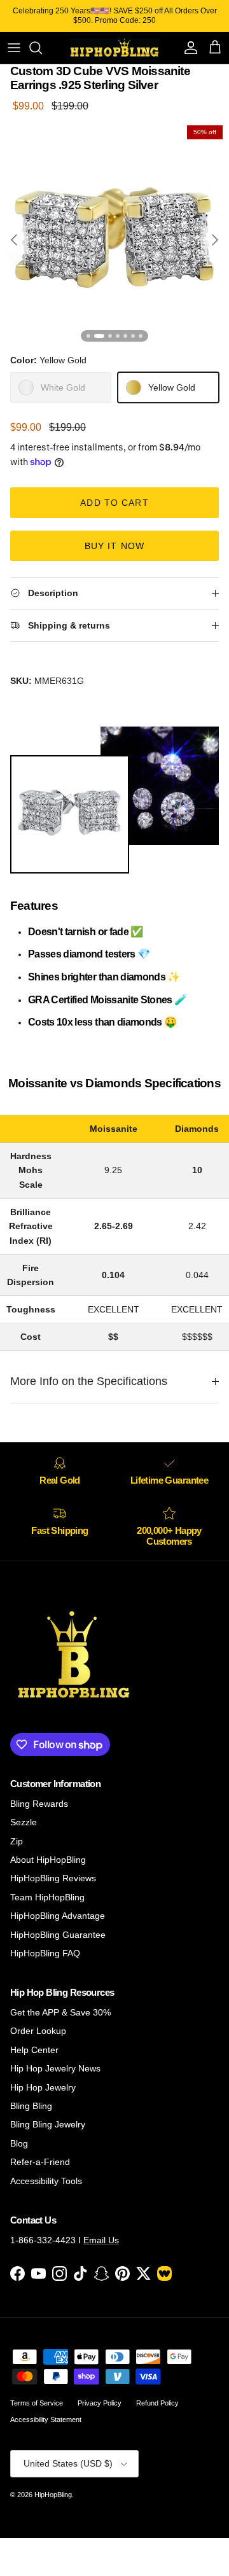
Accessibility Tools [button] (46, 2181)
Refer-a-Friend (40, 2162)
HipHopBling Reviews (53, 1878)
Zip (17, 1841)
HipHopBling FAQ (45, 1953)
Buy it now (114, 546)
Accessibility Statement (46, 2419)
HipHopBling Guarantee (58, 1935)
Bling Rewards (39, 1804)
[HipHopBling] (114, 48)
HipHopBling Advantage (58, 1916)
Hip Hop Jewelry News (55, 2068)
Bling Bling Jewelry (48, 2124)
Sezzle (24, 1822)
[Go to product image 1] (88, 336)
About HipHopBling (48, 1860)
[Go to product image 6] (133, 336)
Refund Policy (157, 2403)
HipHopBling (53, 2495)
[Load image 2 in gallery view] (114, 233)
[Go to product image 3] (110, 336)
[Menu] (14, 48)
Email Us (101, 2240)
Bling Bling (31, 2106)
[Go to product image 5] (125, 336)
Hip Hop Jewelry (43, 2087)
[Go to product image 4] (118, 336)
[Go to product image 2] (99, 336)
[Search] (42, 48)
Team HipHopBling (47, 1897)
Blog (19, 2143)
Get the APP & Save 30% (60, 2012)
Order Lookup (38, 2031)
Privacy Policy (100, 2403)
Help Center (34, 2050)
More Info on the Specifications (89, 1381)
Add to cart (114, 503)
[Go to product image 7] (141, 336)
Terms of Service (37, 2403)
